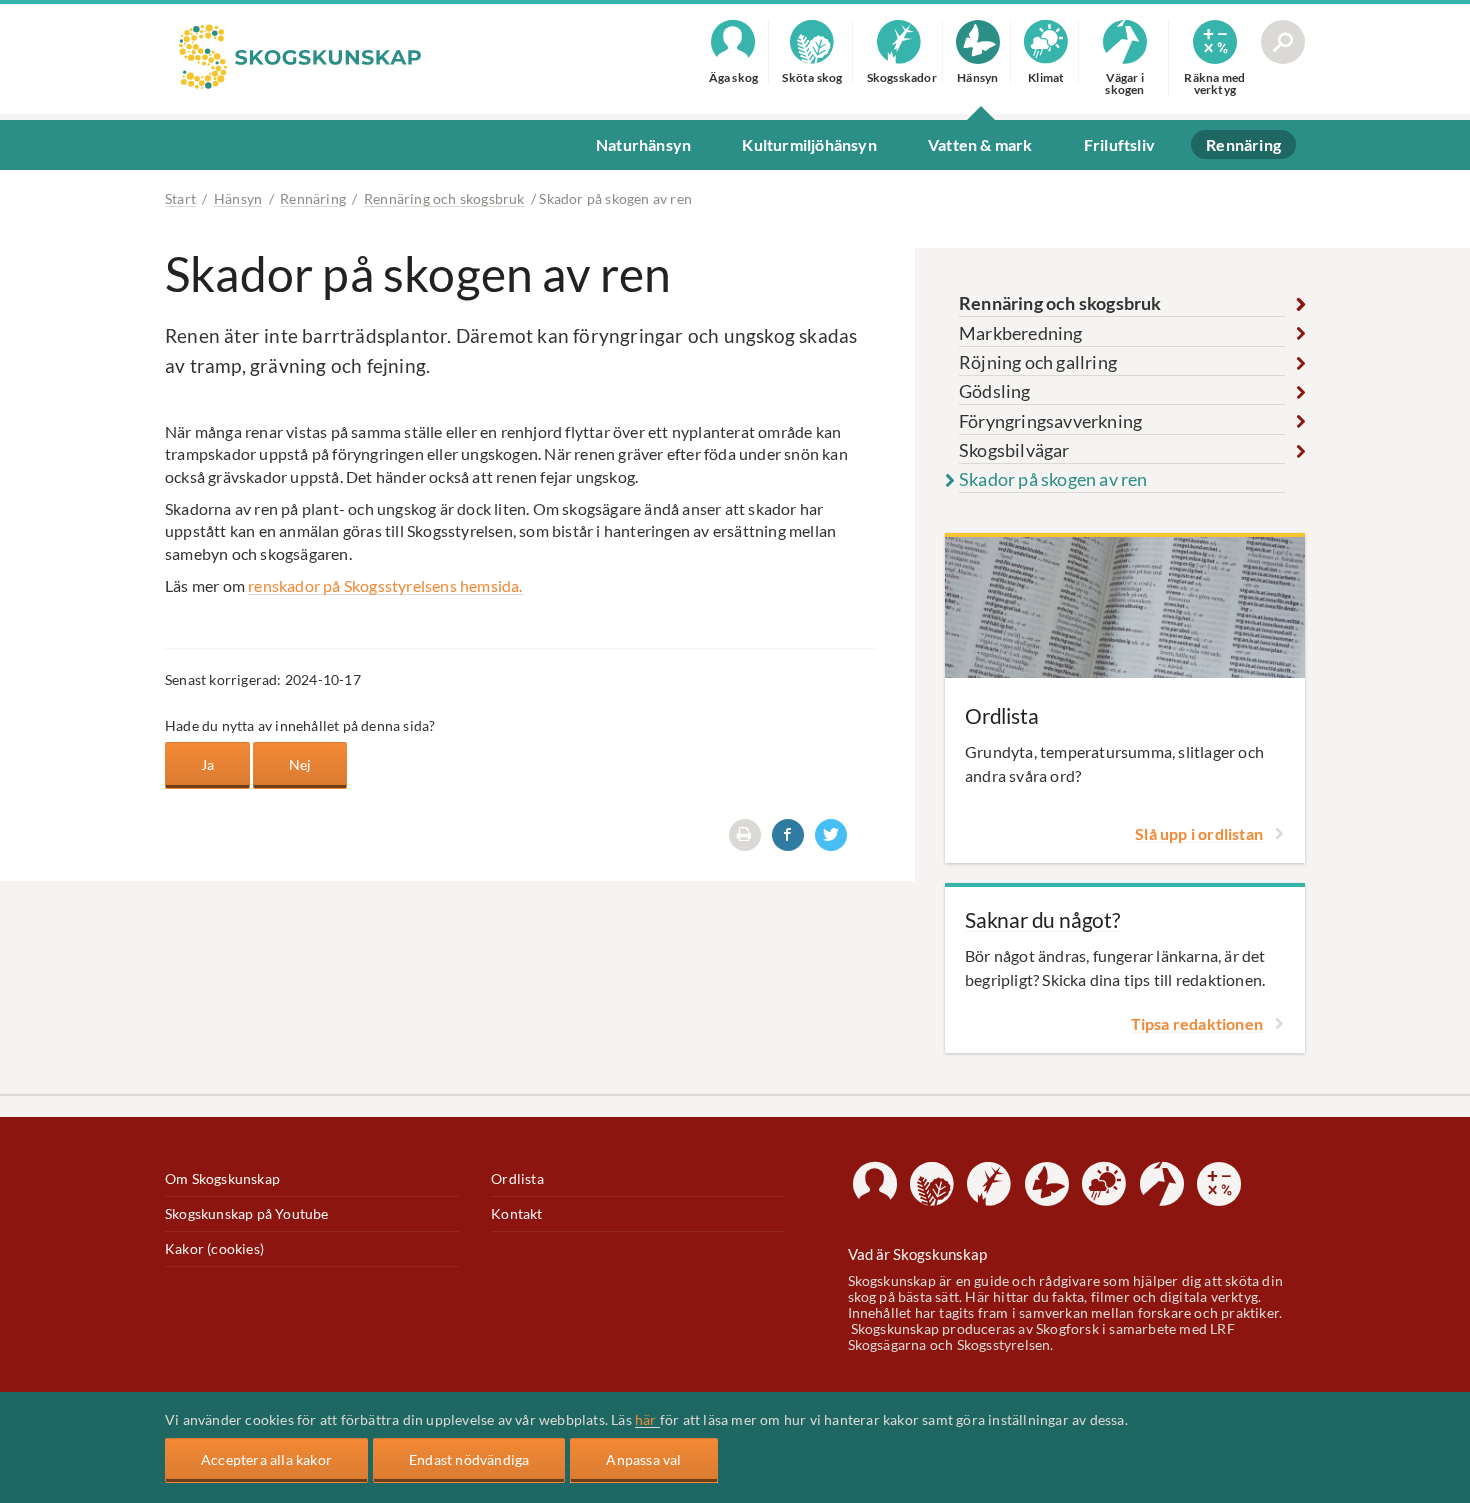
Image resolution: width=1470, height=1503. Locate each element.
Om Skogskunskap (222, 1179)
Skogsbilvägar (1014, 450)
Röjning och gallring (1038, 362)
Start (180, 198)
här (647, 1420)
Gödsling (995, 391)
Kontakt (516, 1214)
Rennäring (313, 198)
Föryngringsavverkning (1050, 421)
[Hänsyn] (1047, 1184)
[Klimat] (1104, 1184)
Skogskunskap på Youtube (247, 1214)
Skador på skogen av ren (1053, 479)
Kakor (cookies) (214, 1249)
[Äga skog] (875, 1184)
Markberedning (1021, 333)
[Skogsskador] (989, 1184)
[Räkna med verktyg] (1219, 1184)
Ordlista (517, 1179)
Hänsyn (238, 198)
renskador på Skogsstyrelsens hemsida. (385, 585)
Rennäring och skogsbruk (444, 198)
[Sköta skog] (932, 1184)
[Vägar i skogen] (1162, 1184)
